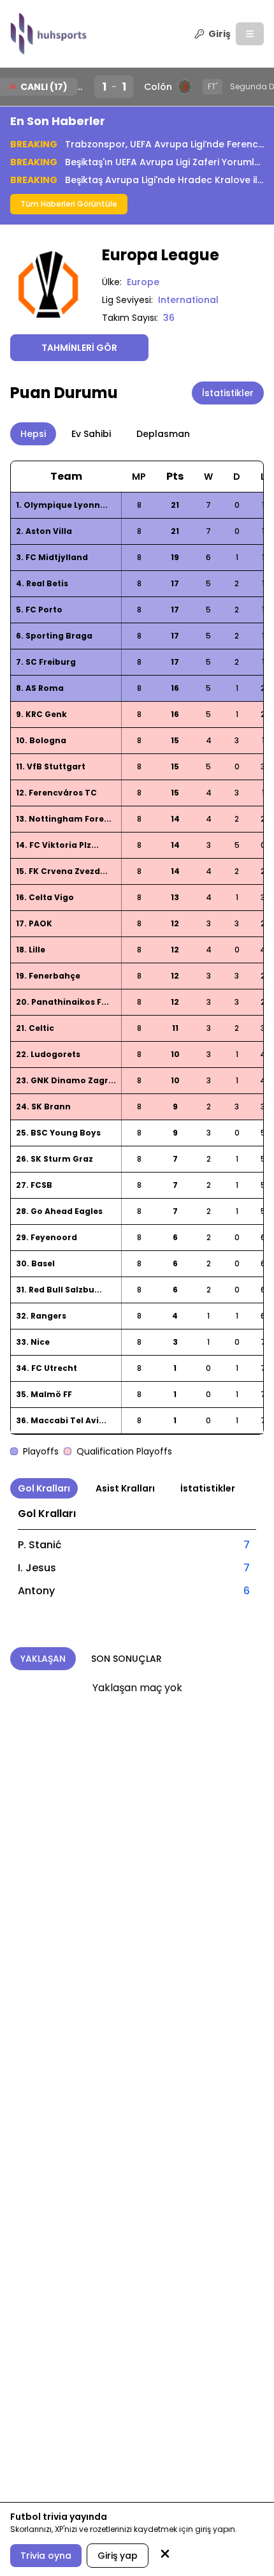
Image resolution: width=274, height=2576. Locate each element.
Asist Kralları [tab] (125, 1488)
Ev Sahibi (91, 434)
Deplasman (163, 434)
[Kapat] (165, 2555)
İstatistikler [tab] (208, 1488)
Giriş (220, 34)
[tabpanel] (137, 1552)
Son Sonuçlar (126, 1659)
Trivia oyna (46, 2556)
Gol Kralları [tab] (44, 1488)
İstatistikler (228, 393)
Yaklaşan (43, 1659)
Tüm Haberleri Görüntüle (69, 204)
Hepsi (33, 434)
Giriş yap (118, 2556)
